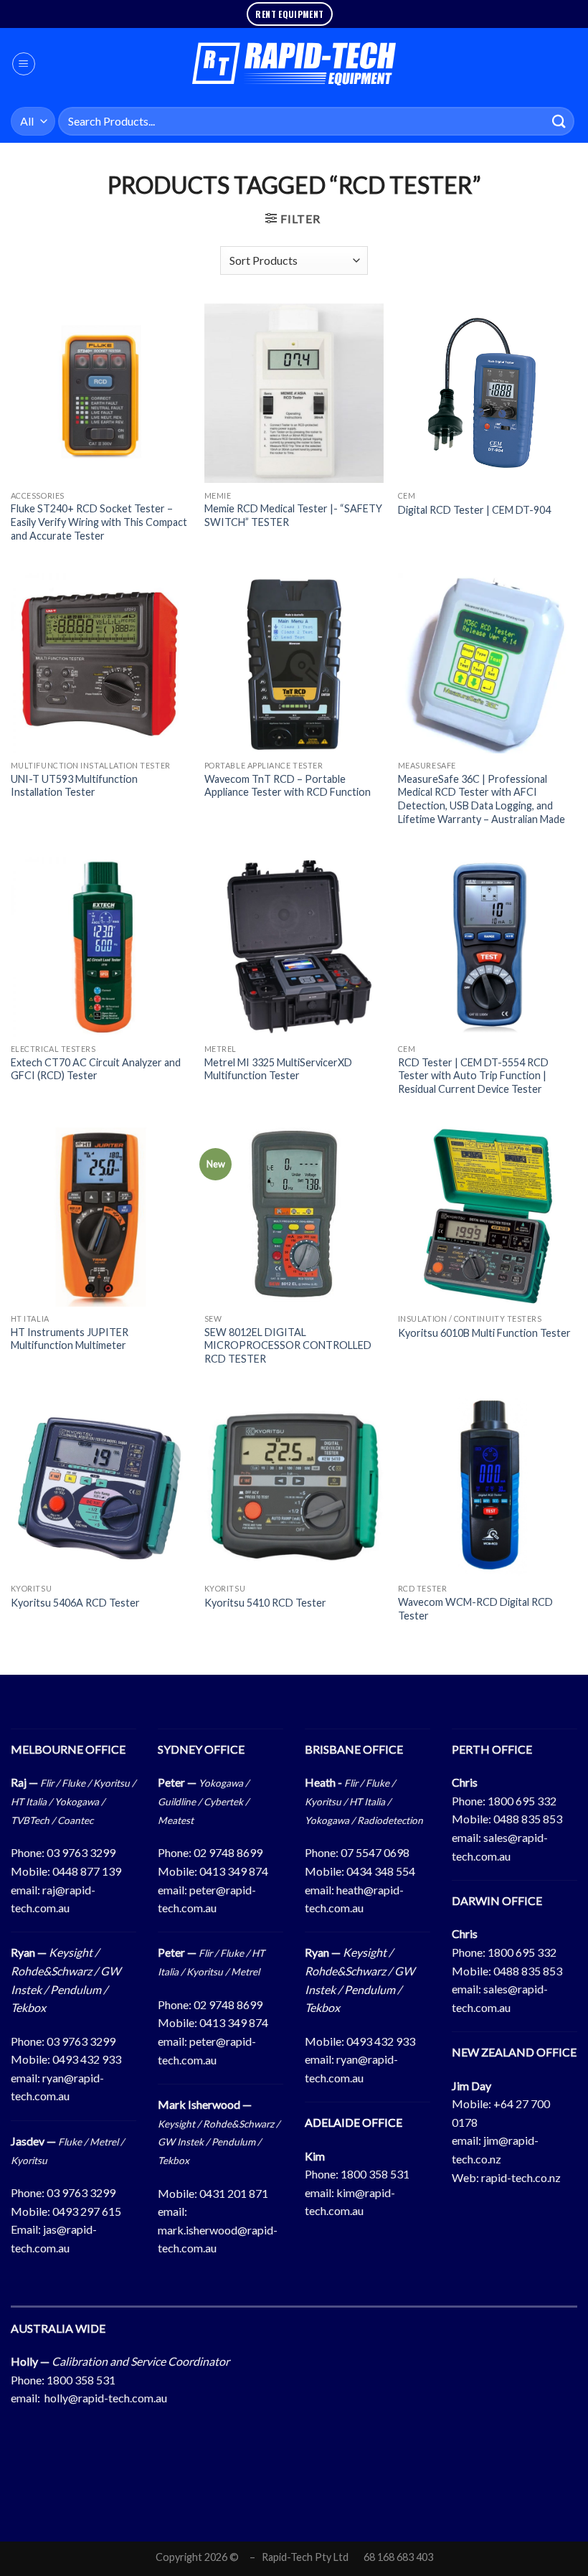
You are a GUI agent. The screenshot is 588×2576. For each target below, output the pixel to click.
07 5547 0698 (375, 1852)
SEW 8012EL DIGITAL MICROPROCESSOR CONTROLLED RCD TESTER (288, 1345)
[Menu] (24, 64)
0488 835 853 (528, 1819)
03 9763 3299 (81, 1852)
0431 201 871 (234, 2193)
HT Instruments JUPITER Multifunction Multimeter (70, 1339)
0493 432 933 (87, 2059)
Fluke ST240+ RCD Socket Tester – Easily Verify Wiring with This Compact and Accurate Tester (99, 522)
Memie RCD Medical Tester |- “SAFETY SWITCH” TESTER (293, 515)
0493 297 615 (87, 2211)
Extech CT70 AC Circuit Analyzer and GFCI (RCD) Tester (96, 1069)
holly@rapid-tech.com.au (106, 2398)
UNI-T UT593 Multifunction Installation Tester (74, 786)
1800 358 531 (375, 2174)
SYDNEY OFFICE (201, 1749)
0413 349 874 (234, 1871)
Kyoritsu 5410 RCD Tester (265, 1603)
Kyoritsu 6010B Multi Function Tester (484, 1333)
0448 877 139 (87, 1871)
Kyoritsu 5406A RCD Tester (75, 1603)
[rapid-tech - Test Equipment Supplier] (294, 64)
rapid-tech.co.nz (521, 2177)
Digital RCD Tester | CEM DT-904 (474, 510)
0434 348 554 (381, 1871)
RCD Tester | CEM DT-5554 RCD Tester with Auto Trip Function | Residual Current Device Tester (473, 1076)
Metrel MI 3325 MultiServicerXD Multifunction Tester (278, 1069)
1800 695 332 (522, 1801)
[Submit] (559, 121)
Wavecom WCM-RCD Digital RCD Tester (475, 1609)
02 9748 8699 (228, 1852)
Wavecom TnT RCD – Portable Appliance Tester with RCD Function (288, 786)
